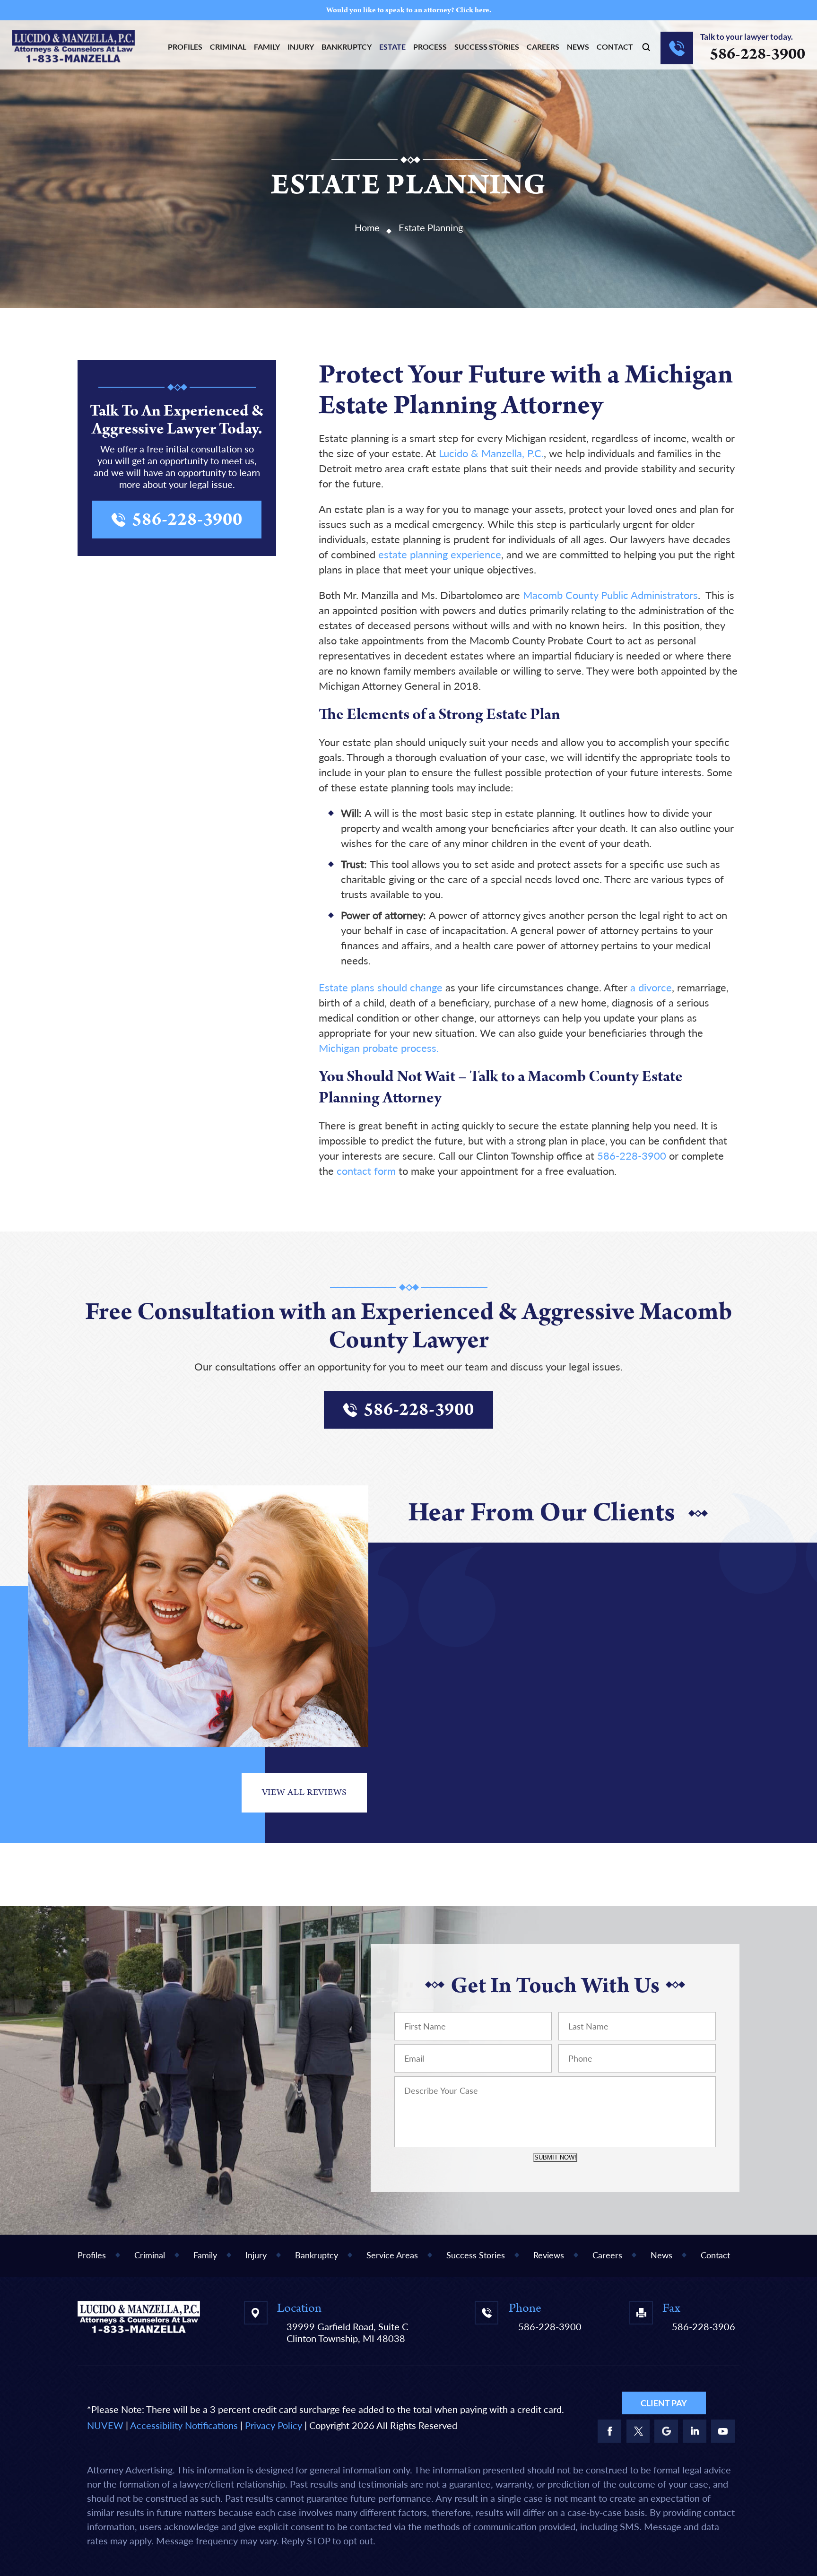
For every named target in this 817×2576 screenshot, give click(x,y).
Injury (301, 47)
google (666, 2431)
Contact (615, 47)
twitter (638, 2431)
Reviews (549, 2255)
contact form (366, 1171)
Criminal (228, 47)
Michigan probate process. (379, 1048)
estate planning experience (440, 554)
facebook (609, 2431)
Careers (543, 47)
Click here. (474, 10)
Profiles (185, 47)
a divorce (651, 987)
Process (430, 47)
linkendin (695, 2431)
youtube (723, 2431)
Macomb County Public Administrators (610, 595)
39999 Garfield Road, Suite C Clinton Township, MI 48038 (347, 2332)
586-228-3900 (757, 54)
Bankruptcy (347, 47)
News (578, 47)
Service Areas (392, 2255)
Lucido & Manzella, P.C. (491, 453)
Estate (392, 47)
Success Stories (487, 47)
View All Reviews (304, 1792)
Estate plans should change (381, 987)
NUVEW (105, 2425)
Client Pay (664, 2403)
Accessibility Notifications (184, 2425)
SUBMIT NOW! (555, 2157)
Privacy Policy (274, 2425)
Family (267, 47)
